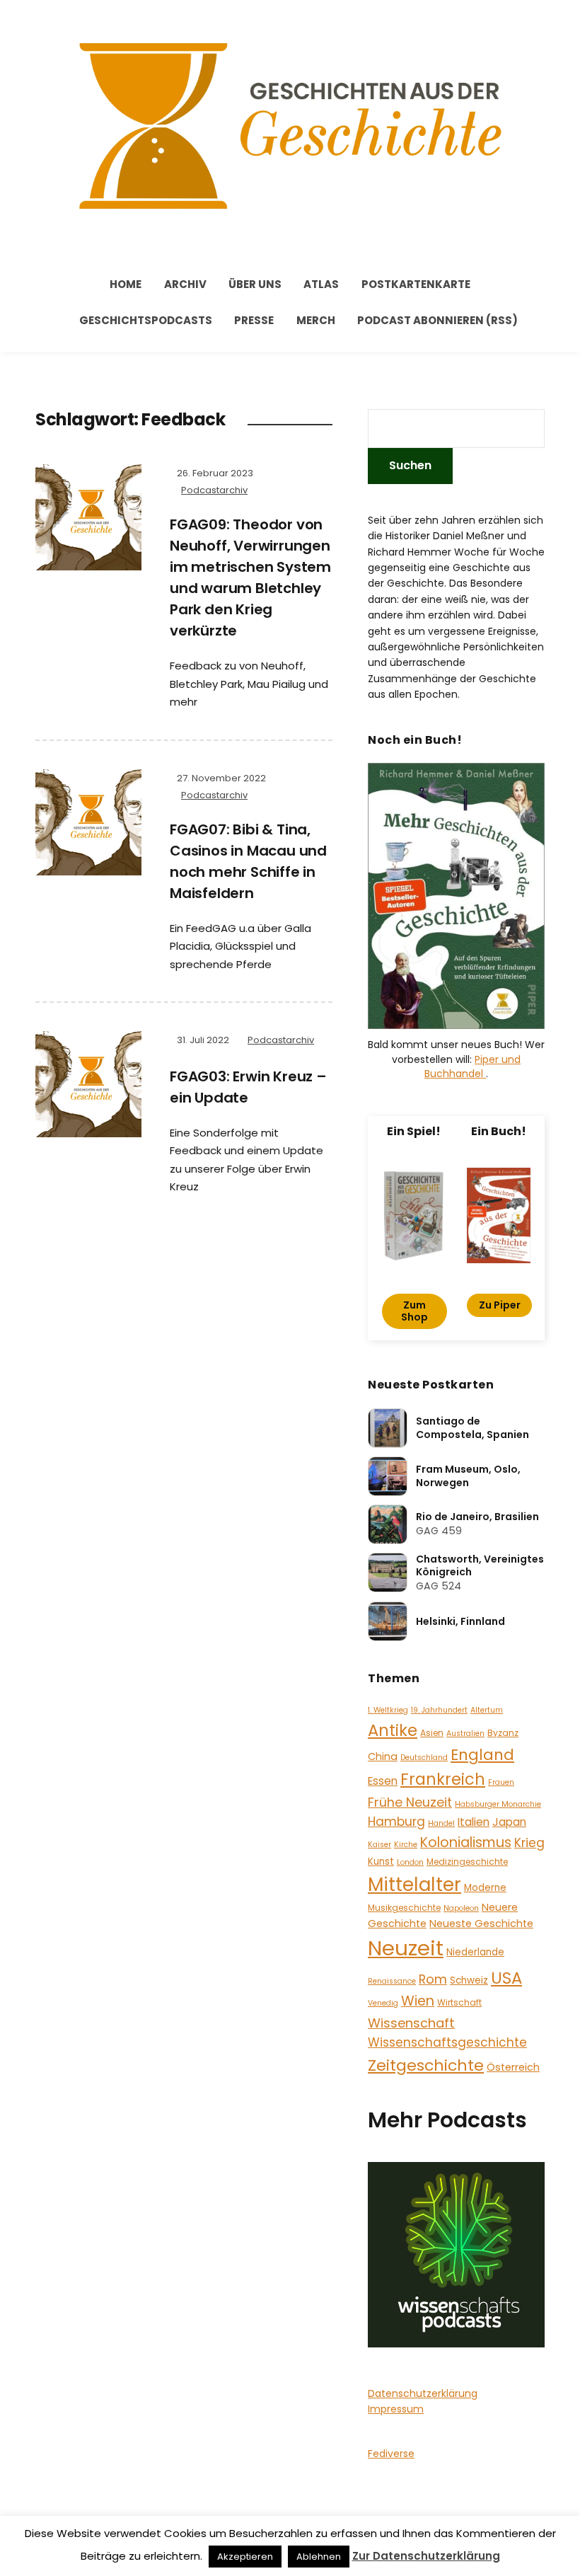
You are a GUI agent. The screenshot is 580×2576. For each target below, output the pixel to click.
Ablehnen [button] (319, 2557)
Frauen (501, 1782)
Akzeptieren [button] (245, 2557)
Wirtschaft (459, 2002)
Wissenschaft (411, 2023)
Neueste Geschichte (481, 1924)
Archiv (185, 284)
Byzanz (503, 1733)
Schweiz (469, 1980)
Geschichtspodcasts (146, 320)
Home (126, 284)
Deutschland (424, 1758)
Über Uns (255, 284)
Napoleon (461, 1908)
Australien (465, 1733)
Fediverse (391, 2454)
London (410, 1862)
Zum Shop (414, 1311)
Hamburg (396, 1822)
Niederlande (475, 1952)
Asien (432, 1733)
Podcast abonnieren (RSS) (437, 320)
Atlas (321, 284)
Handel (441, 1823)
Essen (383, 1781)
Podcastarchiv (214, 490)
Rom (433, 1979)
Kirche (406, 1845)
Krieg (529, 1843)
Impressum (396, 2409)
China (383, 1756)
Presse (254, 320)
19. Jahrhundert (439, 1710)
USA (506, 1978)
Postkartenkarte (416, 284)
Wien (418, 2001)
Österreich (513, 2067)
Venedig (383, 2003)
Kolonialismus (466, 1842)
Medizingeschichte (467, 1862)
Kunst (381, 1862)
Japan (509, 1822)
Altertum (487, 1710)
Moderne (485, 1888)
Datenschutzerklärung (423, 2393)
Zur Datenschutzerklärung (426, 2556)
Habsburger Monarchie (498, 1804)
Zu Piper (500, 1305)
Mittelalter (414, 1884)
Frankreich (443, 1779)
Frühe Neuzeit (410, 1802)
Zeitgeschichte (426, 2065)
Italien (474, 1822)
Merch (316, 320)
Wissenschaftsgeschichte (447, 2042)
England (482, 1755)
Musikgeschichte (404, 1908)
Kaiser (379, 1845)
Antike (393, 1730)
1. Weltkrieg (388, 1710)
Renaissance (392, 1981)
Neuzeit (406, 1948)
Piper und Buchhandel (472, 1066)
